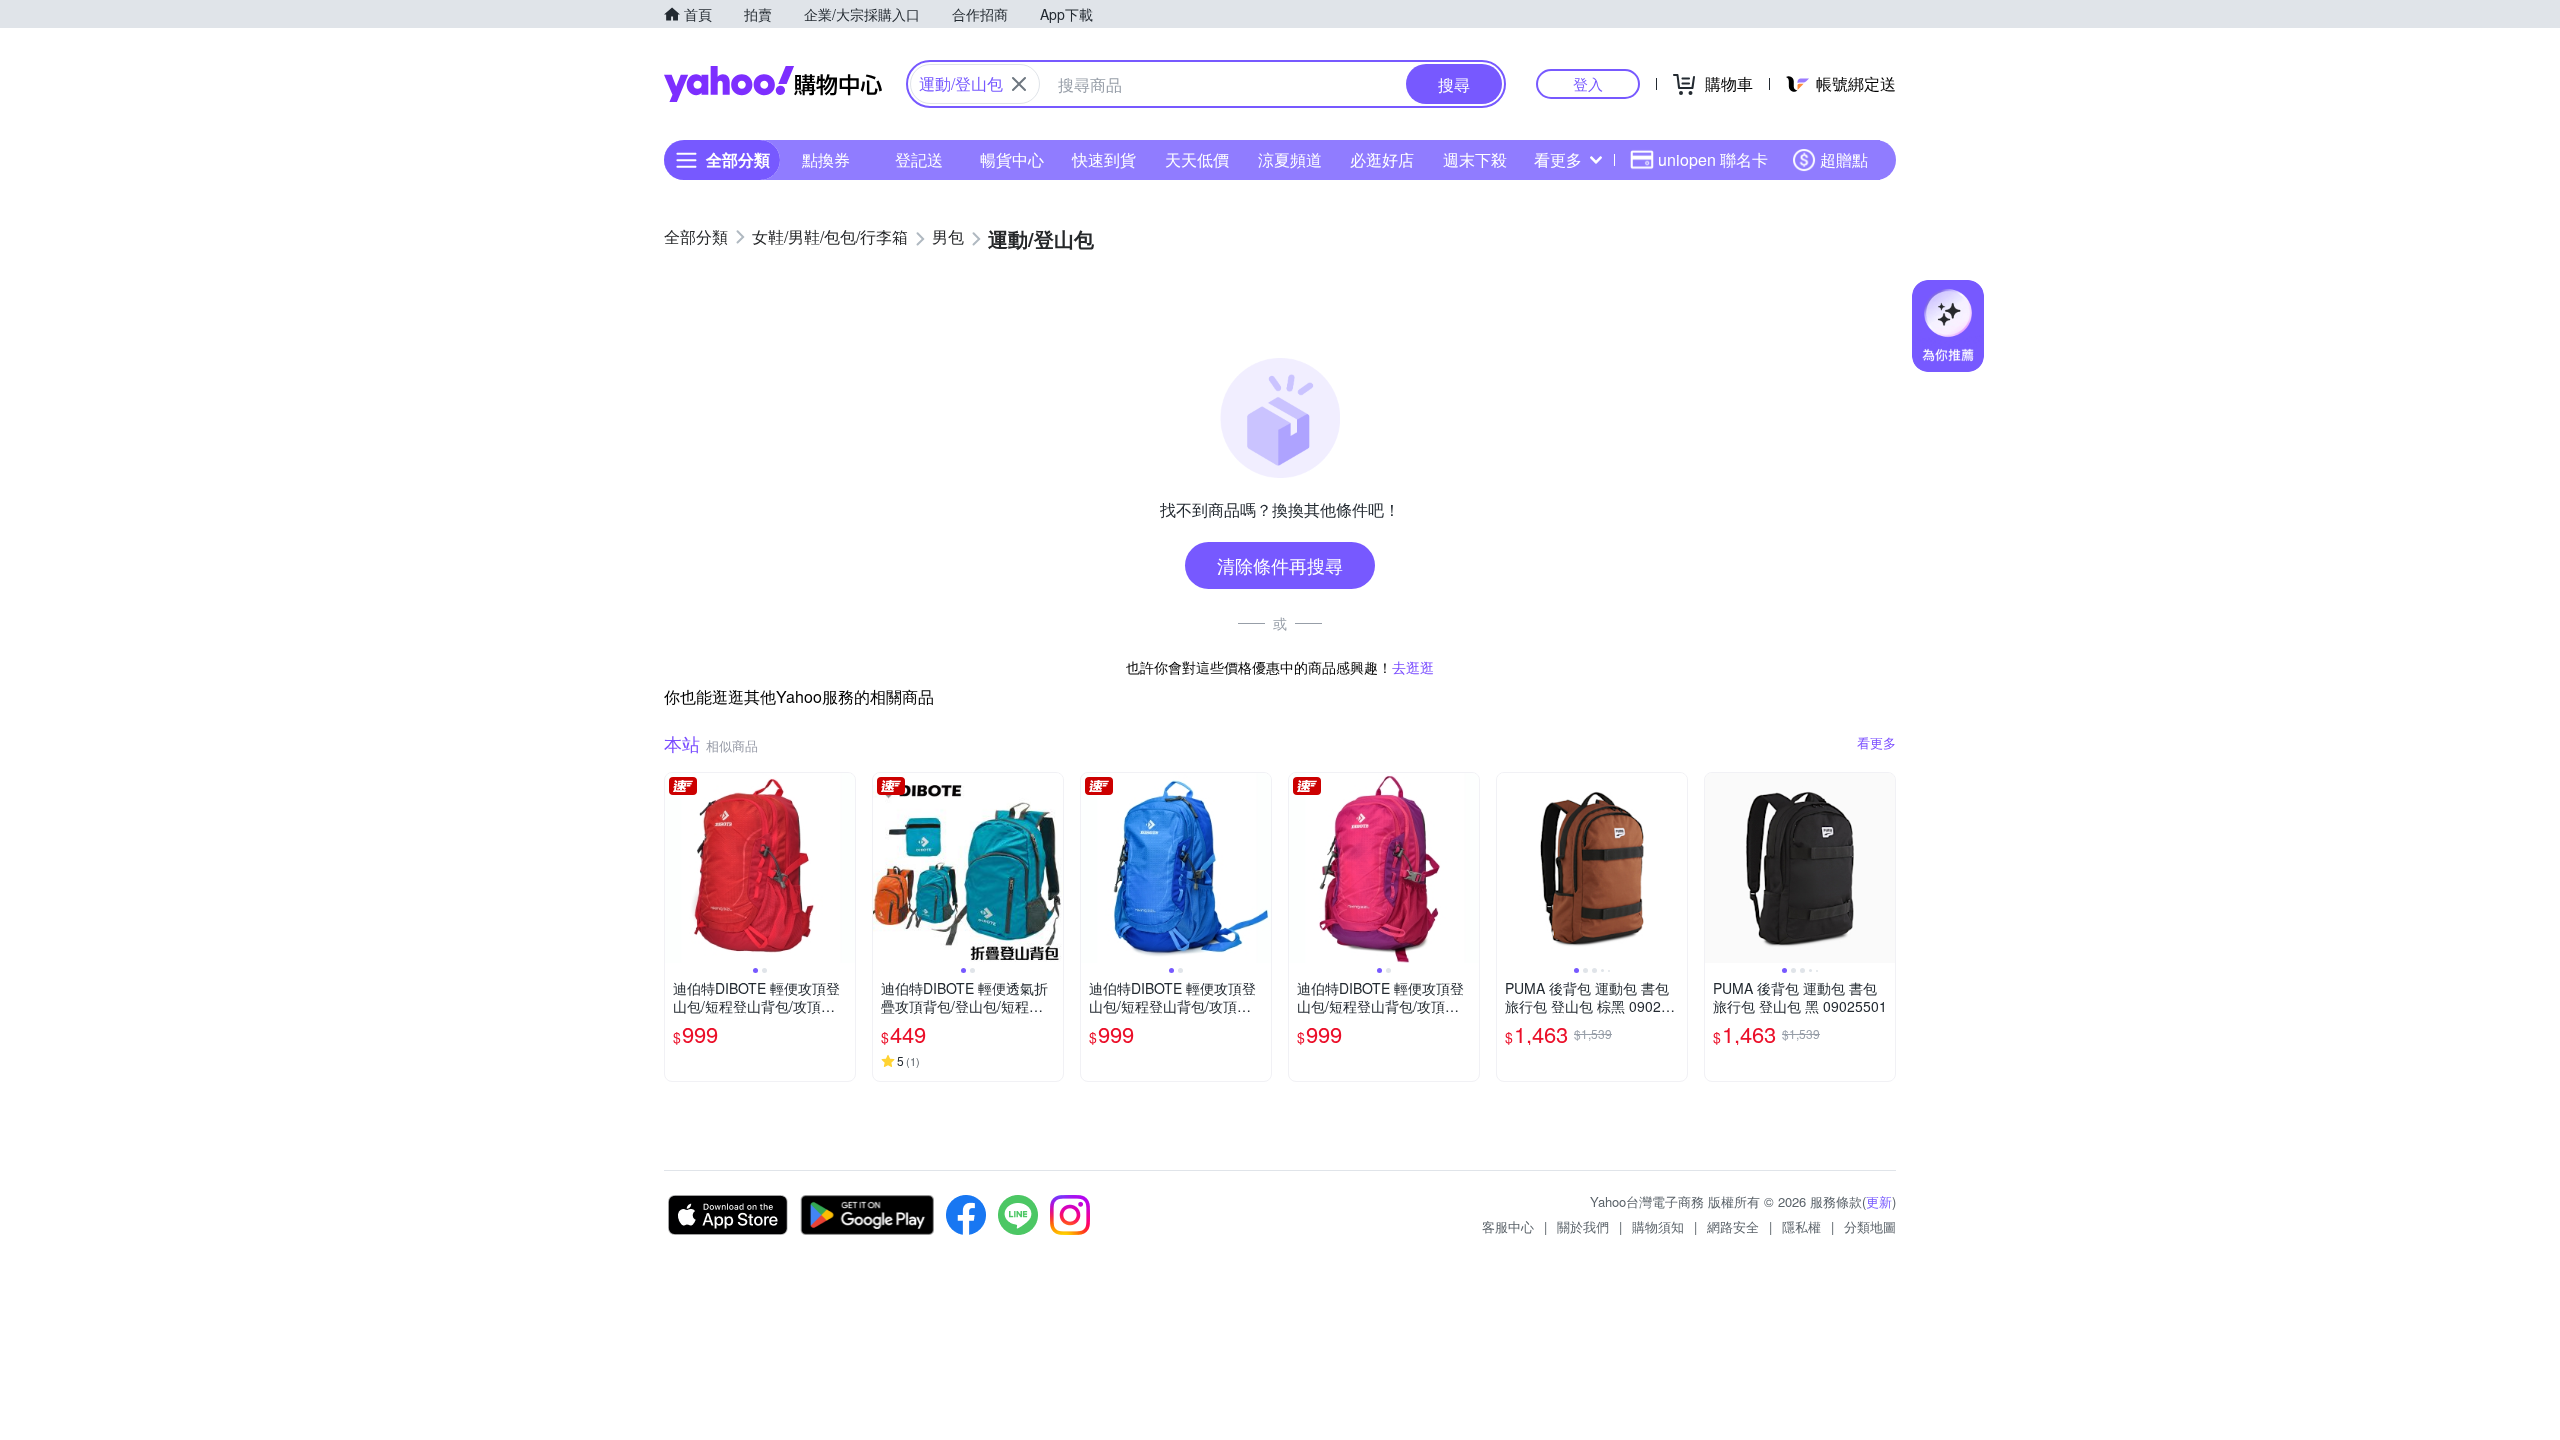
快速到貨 (1104, 159)
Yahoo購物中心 (773, 84)
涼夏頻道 (1290, 159)
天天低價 (1197, 159)
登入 (1588, 83)
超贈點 (1844, 159)
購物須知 (1658, 1226)
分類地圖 (1870, 1226)
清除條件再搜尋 (1280, 565)
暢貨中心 (1012, 159)
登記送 (919, 159)
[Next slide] (842, 868)
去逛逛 (1413, 667)
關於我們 (1583, 1226)
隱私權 (1801, 1226)
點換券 (826, 159)
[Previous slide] (678, 868)
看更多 (1558, 159)
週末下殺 (1475, 159)
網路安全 (1733, 1226)
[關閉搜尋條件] (1019, 84)
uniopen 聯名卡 (1713, 159)
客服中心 (1508, 1226)
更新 (1879, 1201)
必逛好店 (1382, 159)
